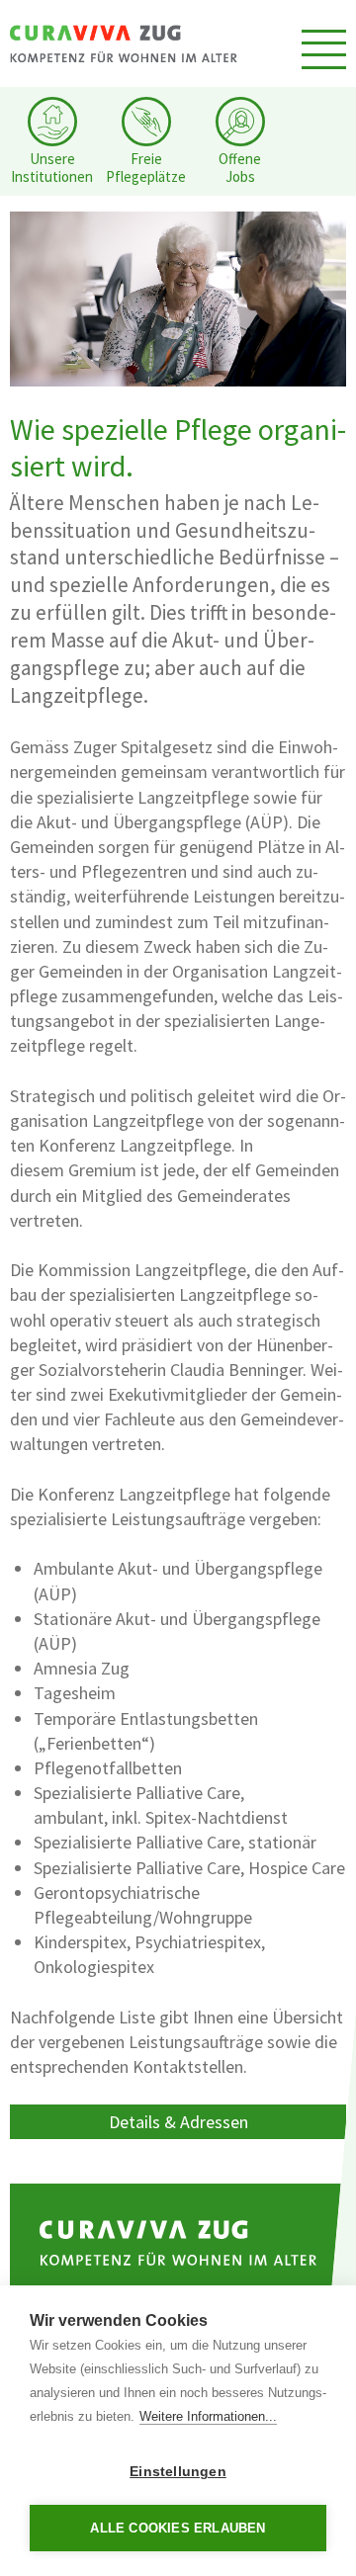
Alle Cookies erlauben (178, 2528)
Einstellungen (178, 2472)
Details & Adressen (178, 2122)
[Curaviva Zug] (124, 43)
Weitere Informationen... (208, 2416)
